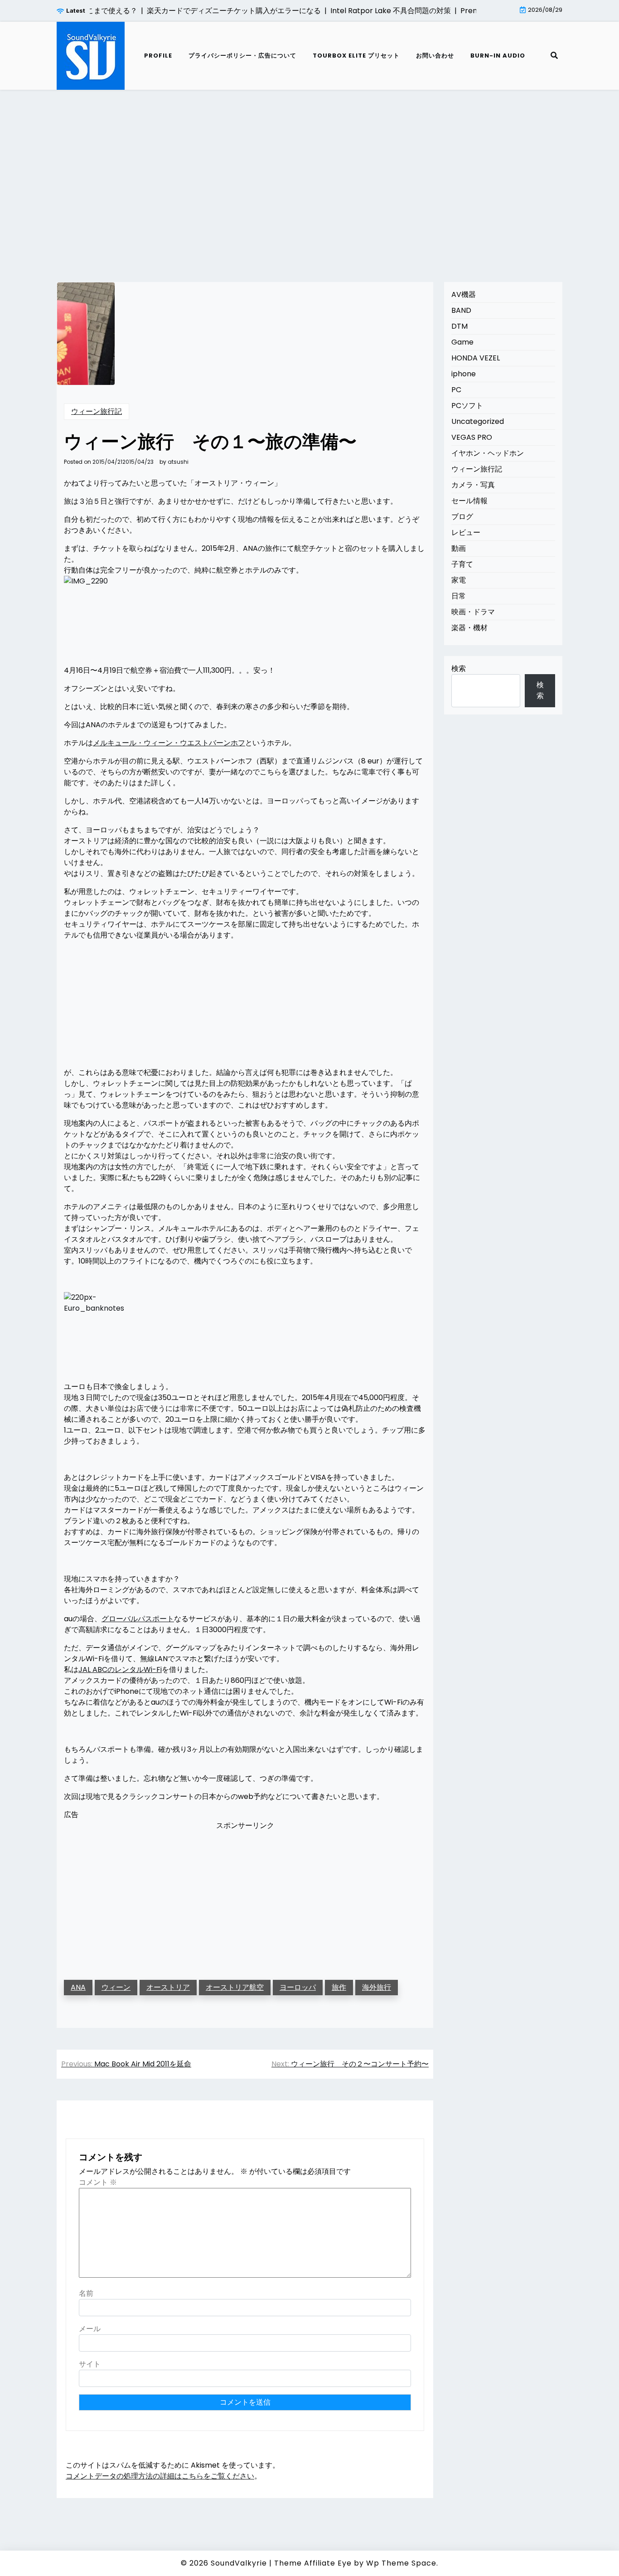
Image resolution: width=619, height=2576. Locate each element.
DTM (459, 326)
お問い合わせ (435, 56)
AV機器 (464, 294)
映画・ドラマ (473, 612)
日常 (459, 596)
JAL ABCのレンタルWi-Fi (120, 1670)
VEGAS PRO (472, 437)
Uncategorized (478, 421)
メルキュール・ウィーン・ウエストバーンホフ (169, 743)
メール (90, 2329)
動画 (459, 548)
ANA (78, 1987)
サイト (90, 2364)
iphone (464, 374)
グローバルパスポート (138, 1619)
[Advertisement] (309, 175)
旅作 (339, 1987)
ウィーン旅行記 (97, 411)
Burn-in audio (498, 56)
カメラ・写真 (473, 485)
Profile (158, 56)
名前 (86, 2293)
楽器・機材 (469, 628)
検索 (459, 668)
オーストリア (168, 1987)
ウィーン (116, 1987)
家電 (459, 580)
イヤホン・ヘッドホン (488, 453)
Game (462, 342)
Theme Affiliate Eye (313, 2563)
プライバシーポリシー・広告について (242, 56)
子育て (462, 564)
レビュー (466, 532)
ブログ (462, 517)
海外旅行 (377, 1987)
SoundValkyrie (239, 2563)
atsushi (178, 462)
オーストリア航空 (235, 1987)
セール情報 (469, 501)
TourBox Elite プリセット (356, 56)
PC (456, 390)
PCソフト (467, 406)
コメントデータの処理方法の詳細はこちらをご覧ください (160, 2476)
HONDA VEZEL (476, 358)
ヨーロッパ (298, 1987)
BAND (461, 310)
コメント (98, 2182)
